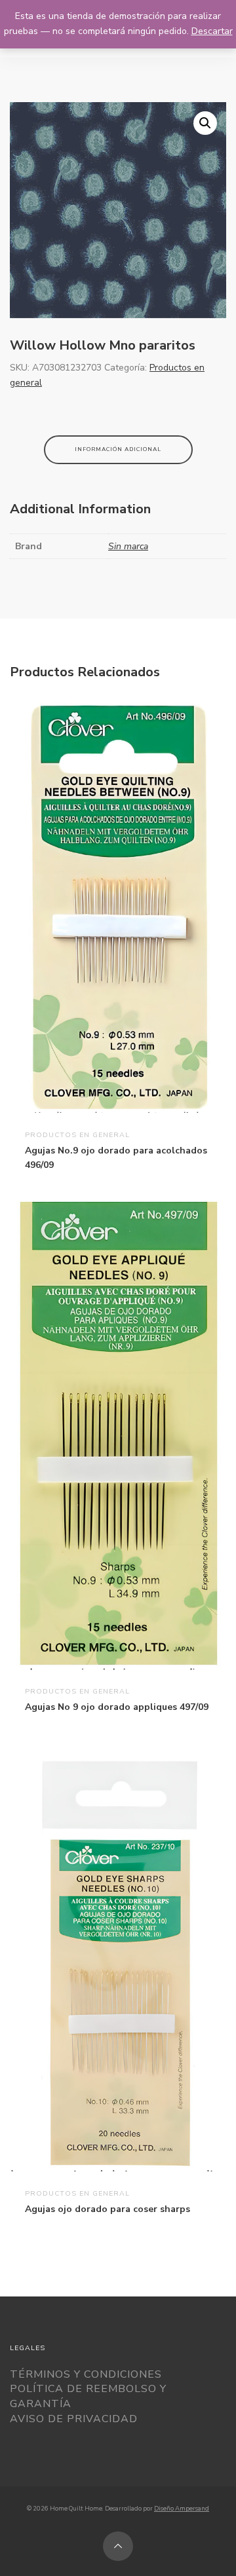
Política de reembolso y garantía (88, 2396)
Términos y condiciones (86, 2374)
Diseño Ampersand (182, 2508)
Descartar (212, 31)
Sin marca (128, 546)
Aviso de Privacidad (74, 2419)
